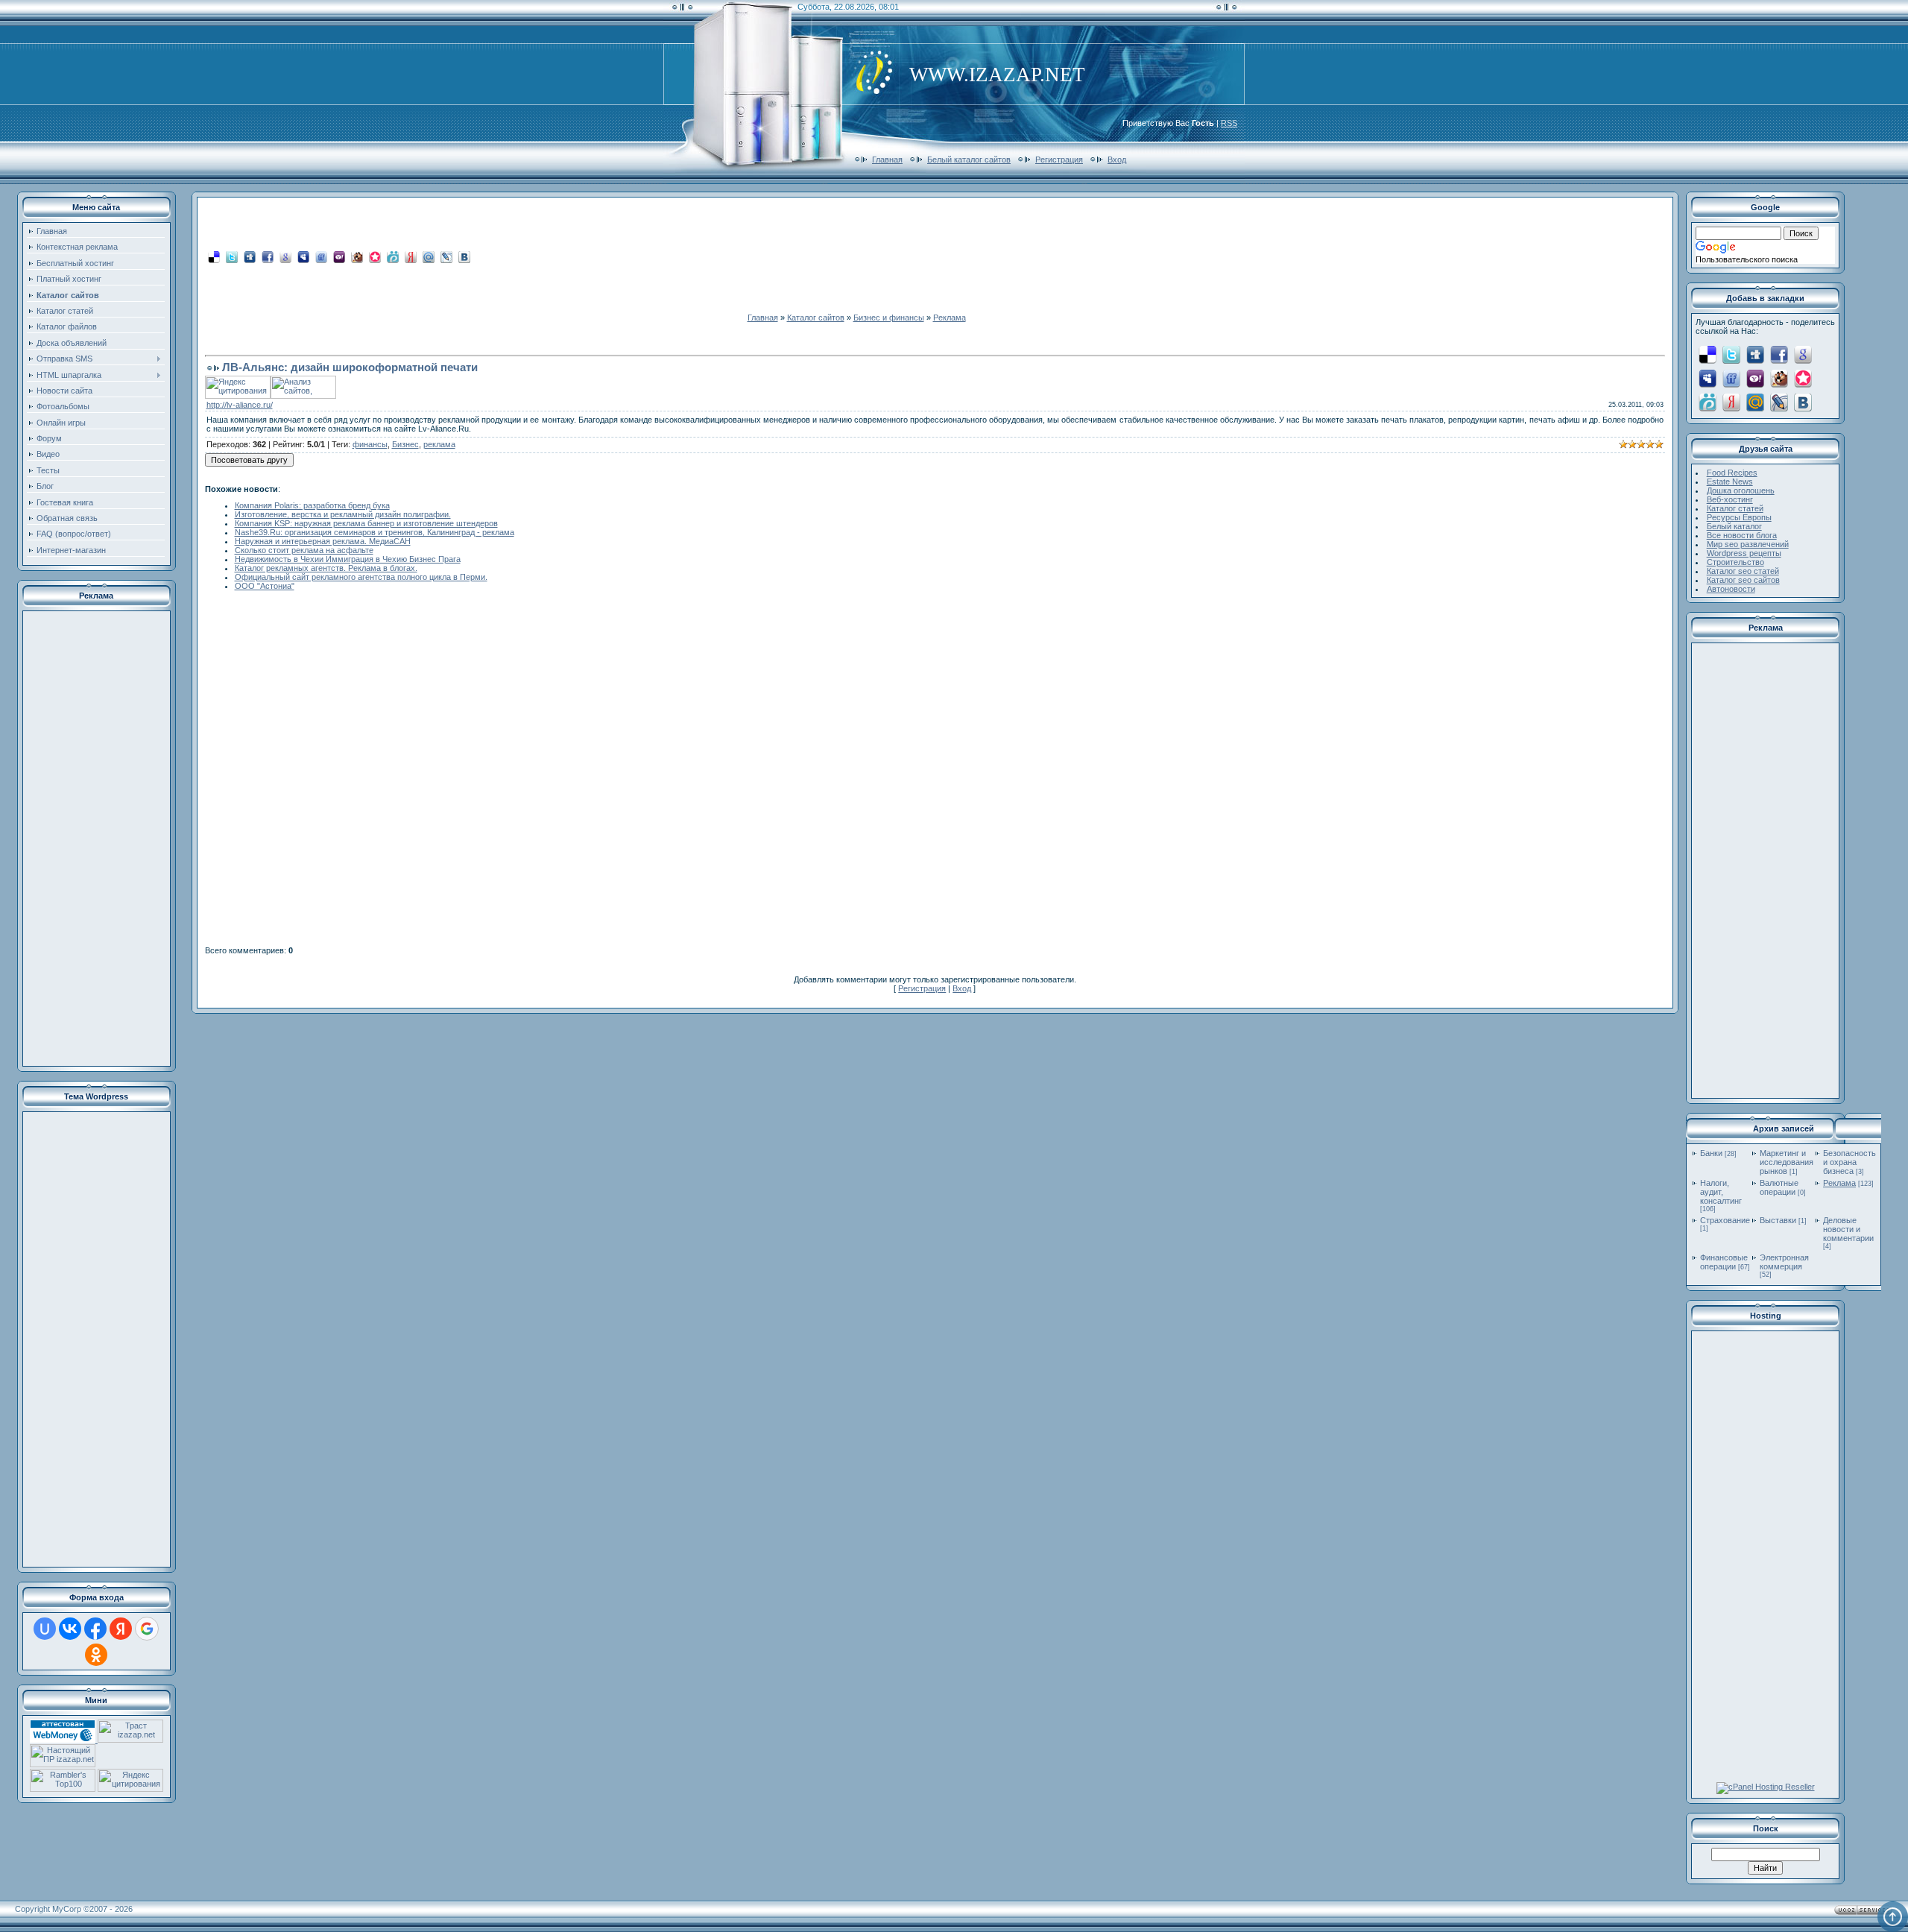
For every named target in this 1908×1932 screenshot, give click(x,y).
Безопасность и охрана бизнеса (1849, 1162)
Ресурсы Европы (1739, 517)
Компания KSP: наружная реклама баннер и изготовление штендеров (366, 523)
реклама (439, 444)
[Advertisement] (96, 839)
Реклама (950, 318)
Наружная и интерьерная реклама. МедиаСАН (323, 541)
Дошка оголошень (1741, 490)
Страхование (1725, 1220)
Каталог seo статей (1743, 571)
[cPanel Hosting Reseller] (1766, 1787)
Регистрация (1059, 160)
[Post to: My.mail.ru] (429, 256)
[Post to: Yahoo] (339, 256)
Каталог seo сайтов (1743, 580)
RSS (1229, 123)
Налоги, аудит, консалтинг (1721, 1192)
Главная (887, 160)
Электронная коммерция (1784, 1262)
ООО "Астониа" (265, 586)
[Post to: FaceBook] (268, 256)
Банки (1711, 1153)
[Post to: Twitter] (232, 256)
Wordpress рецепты (1744, 553)
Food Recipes (1732, 473)
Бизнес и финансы (889, 318)
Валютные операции (1779, 1187)
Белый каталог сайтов (969, 160)
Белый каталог (1734, 526)
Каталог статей (1735, 508)
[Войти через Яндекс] (121, 1629)
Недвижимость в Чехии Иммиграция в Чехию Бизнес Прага (348, 559)
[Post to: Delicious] (214, 256)
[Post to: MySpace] (303, 256)
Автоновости (1731, 589)
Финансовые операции (1724, 1262)
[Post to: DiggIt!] (250, 256)
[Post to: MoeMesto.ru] (393, 256)
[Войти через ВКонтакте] (70, 1629)
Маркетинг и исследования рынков (1787, 1162)
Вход (1117, 160)
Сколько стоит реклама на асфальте (304, 550)
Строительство (1735, 562)
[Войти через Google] (147, 1629)
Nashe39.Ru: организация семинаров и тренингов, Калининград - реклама (375, 532)
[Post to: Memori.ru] (375, 256)
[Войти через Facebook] (95, 1629)
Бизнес (405, 444)
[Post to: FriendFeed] (321, 256)
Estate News (1730, 482)
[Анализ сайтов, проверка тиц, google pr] (303, 396)
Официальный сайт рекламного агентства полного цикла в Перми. (361, 577)
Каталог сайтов (816, 318)
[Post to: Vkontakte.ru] (464, 256)
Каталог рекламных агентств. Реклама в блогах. (326, 568)
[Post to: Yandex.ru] (411, 256)
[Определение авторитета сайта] (130, 1740)
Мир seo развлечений (1748, 544)
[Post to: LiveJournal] (446, 256)
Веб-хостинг (1730, 499)
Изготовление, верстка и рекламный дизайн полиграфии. (343, 514)
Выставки (1778, 1220)
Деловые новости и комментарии (1848, 1229)
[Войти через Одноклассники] (96, 1655)
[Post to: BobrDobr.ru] (357, 256)
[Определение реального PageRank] (63, 1764)
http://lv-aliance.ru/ (240, 405)
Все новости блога (1742, 535)
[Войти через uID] (45, 1629)
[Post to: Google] (285, 256)
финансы (370, 444)
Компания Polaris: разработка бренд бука (312, 505)
